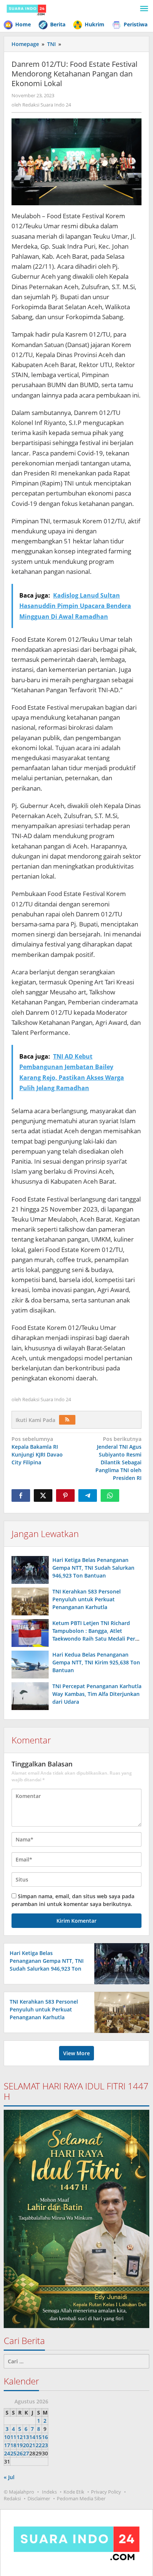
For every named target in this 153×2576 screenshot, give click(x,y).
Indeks (49, 2492)
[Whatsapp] (110, 1495)
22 (39, 2445)
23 (45, 2445)
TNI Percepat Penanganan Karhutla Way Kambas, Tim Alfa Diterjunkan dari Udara (97, 1694)
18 (13, 2445)
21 (32, 2445)
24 (7, 2453)
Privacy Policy (106, 2492)
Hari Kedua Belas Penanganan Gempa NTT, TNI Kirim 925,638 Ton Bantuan (96, 1662)
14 (32, 2437)
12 (20, 2437)
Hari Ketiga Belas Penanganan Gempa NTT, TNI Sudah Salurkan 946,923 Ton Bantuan (93, 1568)
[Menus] (144, 9)
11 (13, 2437)
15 (39, 2437)
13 (26, 2437)
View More (76, 2053)
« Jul (9, 2477)
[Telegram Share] (88, 1495)
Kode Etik (74, 2492)
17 (7, 2445)
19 (20, 2445)
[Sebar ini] (21, 1495)
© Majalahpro (19, 2492)
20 (26, 2445)
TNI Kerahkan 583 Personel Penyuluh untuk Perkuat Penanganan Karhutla (87, 1599)
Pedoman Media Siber (81, 2498)
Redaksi (12, 2498)
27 (26, 2453)
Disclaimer (39, 2498)
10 (7, 2437)
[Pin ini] (65, 1495)
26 (20, 2453)
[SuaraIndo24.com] (26, 9)
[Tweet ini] (43, 1495)
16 (45, 2437)
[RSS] (67, 1420)
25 (13, 2453)
